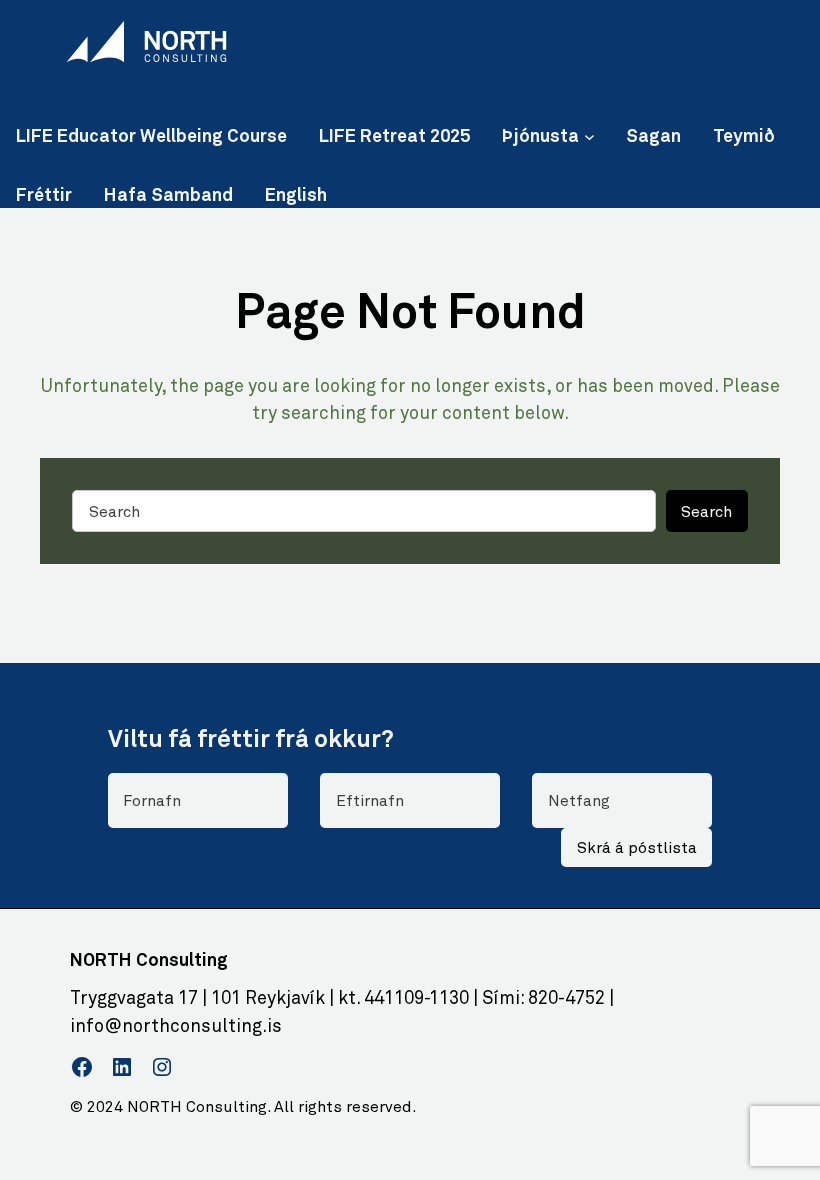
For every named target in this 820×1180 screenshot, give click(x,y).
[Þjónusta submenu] (589, 135)
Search (706, 511)
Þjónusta (540, 135)
